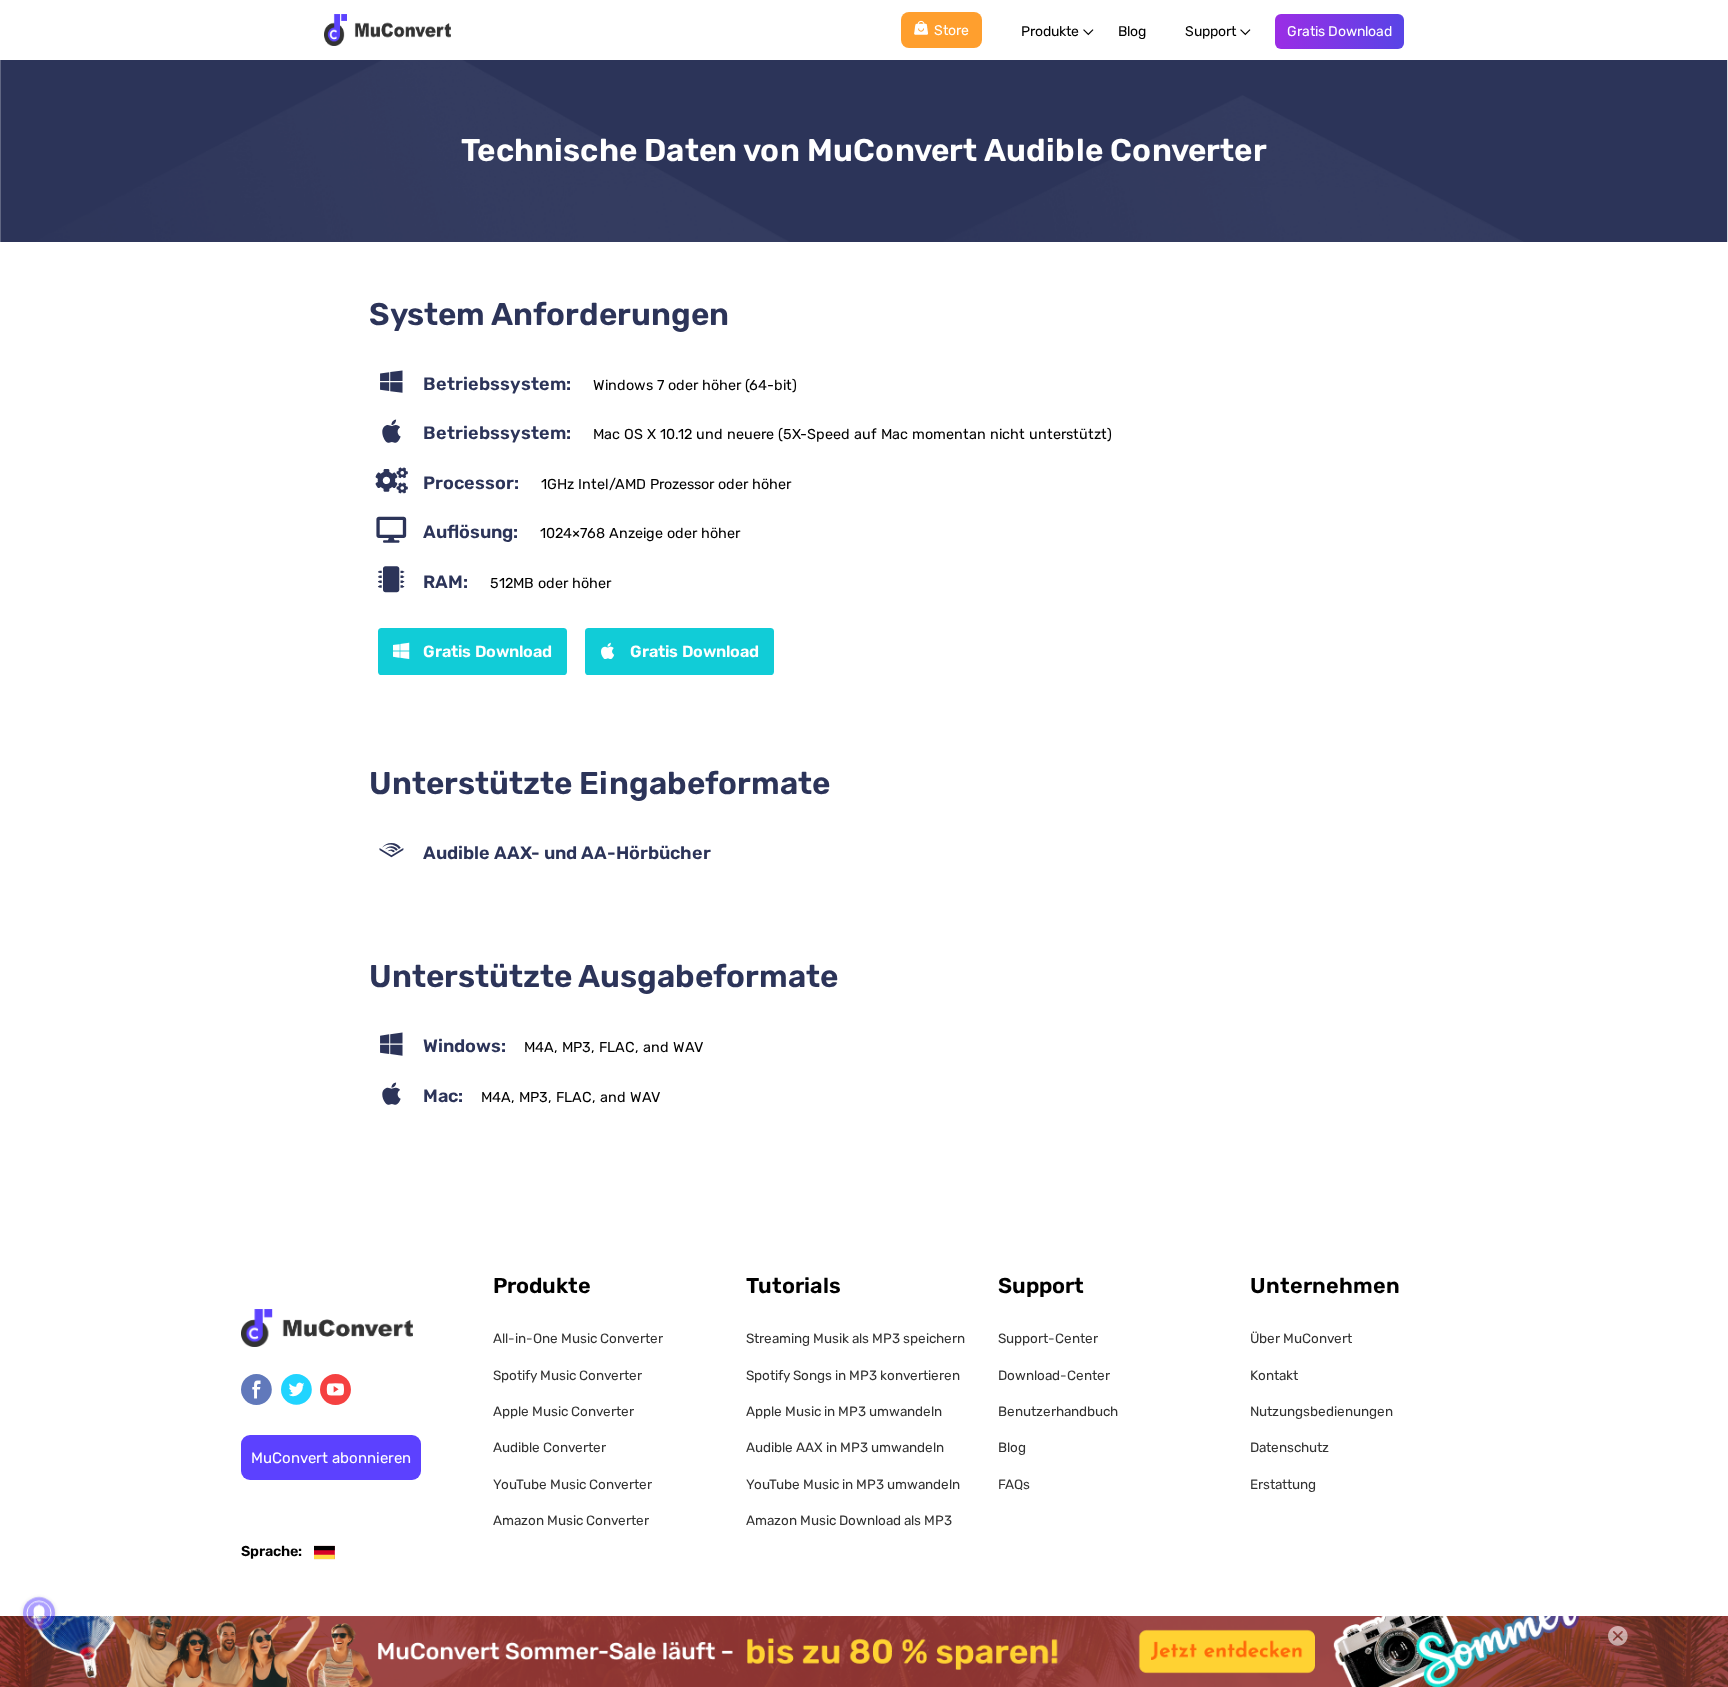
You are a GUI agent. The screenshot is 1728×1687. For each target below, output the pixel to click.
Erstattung (1283, 1484)
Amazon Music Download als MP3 (849, 1520)
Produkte (1050, 31)
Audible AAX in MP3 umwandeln (845, 1447)
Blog (1132, 31)
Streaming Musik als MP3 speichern (855, 1338)
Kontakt (1274, 1375)
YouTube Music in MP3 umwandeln (853, 1484)
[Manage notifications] (39, 1613)
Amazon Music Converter (571, 1520)
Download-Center (1054, 1375)
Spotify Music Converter (567, 1375)
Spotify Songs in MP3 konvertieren (853, 1375)
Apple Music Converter (563, 1411)
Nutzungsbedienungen (1321, 1411)
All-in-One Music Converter (578, 1338)
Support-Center (1048, 1338)
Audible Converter (549, 1447)
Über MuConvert (1301, 1338)
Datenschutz (1289, 1447)
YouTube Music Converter (572, 1484)
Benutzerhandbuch (1058, 1411)
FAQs (1014, 1484)
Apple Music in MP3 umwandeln (844, 1411)
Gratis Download (1339, 31)
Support (1210, 31)
